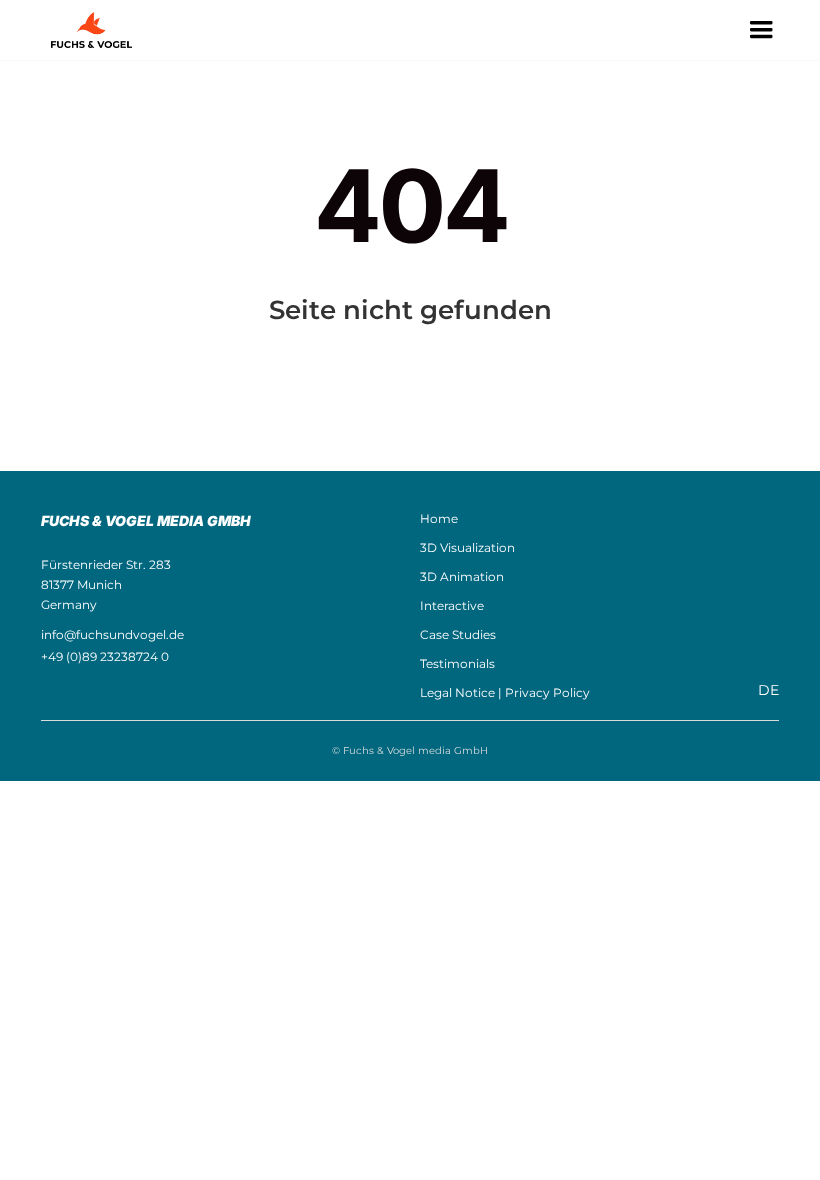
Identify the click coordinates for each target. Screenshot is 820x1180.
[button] (761, 30)
